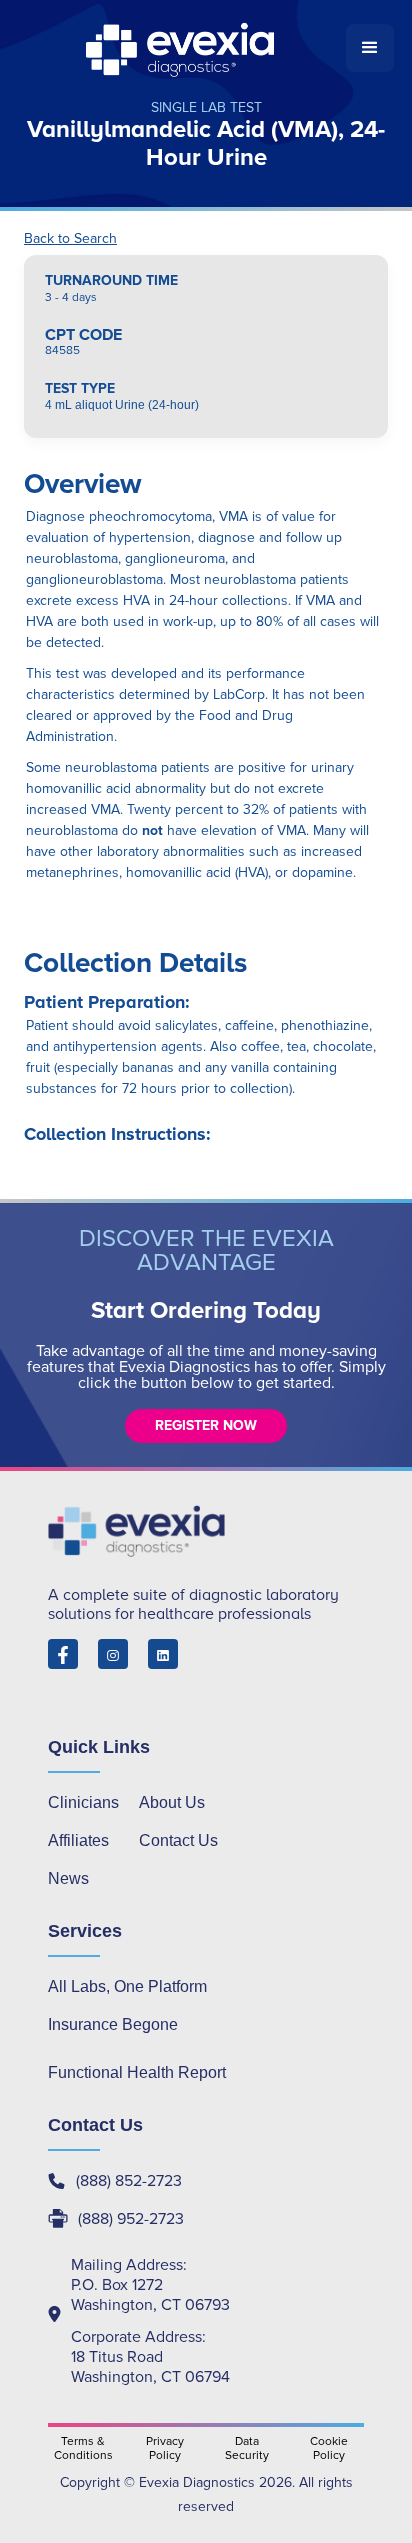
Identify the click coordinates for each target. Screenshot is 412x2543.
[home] (182, 48)
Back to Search (70, 239)
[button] (370, 48)
